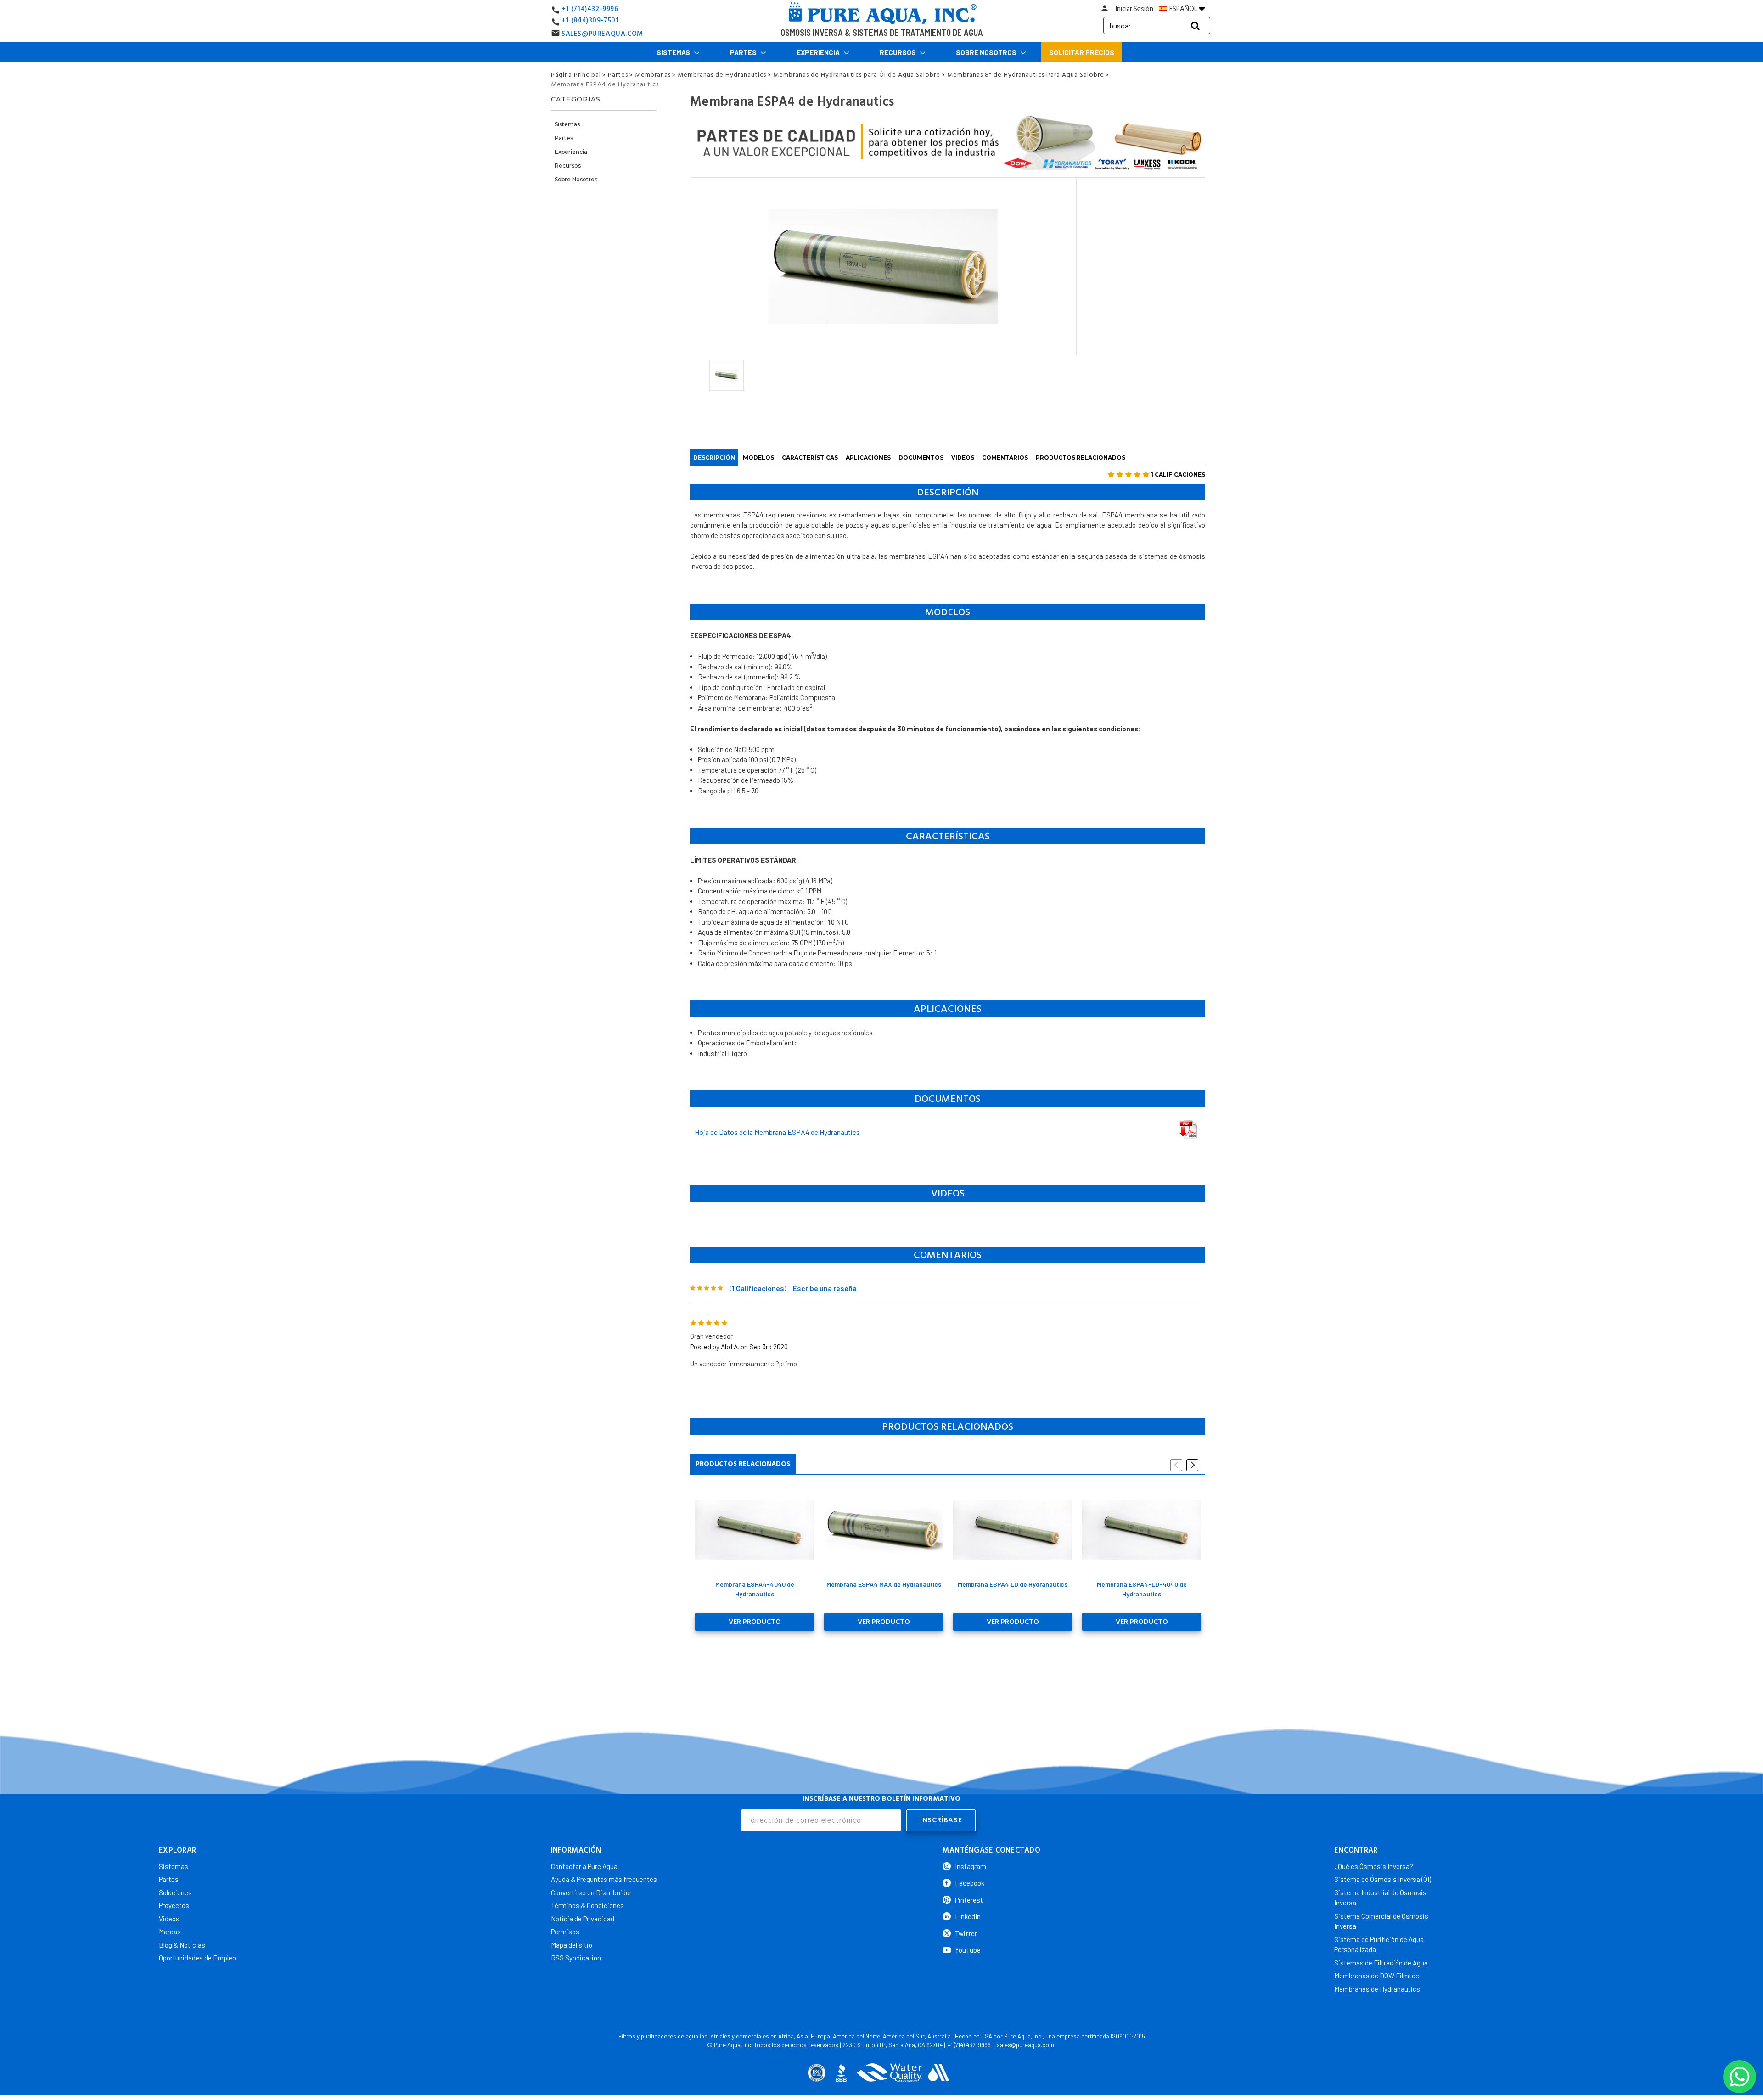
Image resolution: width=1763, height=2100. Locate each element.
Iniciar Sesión (1134, 9)
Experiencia (819, 52)
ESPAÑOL (1183, 9)
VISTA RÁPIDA (755, 1530)
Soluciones (175, 1892)
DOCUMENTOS (921, 458)
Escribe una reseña (825, 1288)
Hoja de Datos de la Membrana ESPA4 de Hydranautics (777, 1132)
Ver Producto (755, 1622)
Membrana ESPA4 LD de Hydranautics (1013, 1584)
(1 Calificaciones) (758, 1288)
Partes (744, 52)
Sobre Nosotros (987, 52)
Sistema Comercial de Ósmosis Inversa (1381, 1921)
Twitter (966, 1933)
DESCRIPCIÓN (714, 458)
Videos (169, 1919)
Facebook (970, 1883)
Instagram (971, 1866)
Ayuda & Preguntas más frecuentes (604, 1879)
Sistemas (674, 52)
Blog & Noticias (182, 1945)
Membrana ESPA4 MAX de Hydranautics (884, 1584)
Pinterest (969, 1900)
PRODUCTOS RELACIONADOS (1081, 458)
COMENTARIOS (1005, 458)
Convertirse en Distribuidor (591, 1892)
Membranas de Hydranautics (1377, 1989)
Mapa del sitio (572, 1945)
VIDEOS (963, 458)
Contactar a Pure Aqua (584, 1866)
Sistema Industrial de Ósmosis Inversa (1380, 1898)
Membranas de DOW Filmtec (1377, 1976)
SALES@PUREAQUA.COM (602, 34)
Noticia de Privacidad (583, 1919)
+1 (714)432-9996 (590, 9)
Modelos (758, 458)
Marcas (170, 1932)
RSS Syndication (576, 1958)
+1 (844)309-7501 (590, 20)
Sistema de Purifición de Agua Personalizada (1379, 1945)
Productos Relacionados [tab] (743, 1464)
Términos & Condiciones (587, 1905)
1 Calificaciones (1178, 474)
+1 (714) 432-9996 (969, 2045)
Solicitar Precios (1082, 52)
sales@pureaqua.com (1025, 2045)
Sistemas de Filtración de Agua (1381, 1963)
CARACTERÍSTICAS (810, 458)
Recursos (898, 52)
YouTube (968, 1950)
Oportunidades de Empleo (197, 1958)
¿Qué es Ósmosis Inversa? (1374, 1866)
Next (1192, 1465)
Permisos (565, 1932)
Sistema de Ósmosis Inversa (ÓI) (1383, 1879)
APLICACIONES (868, 458)
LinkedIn (968, 1916)
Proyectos (174, 1905)
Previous (1176, 1465)
